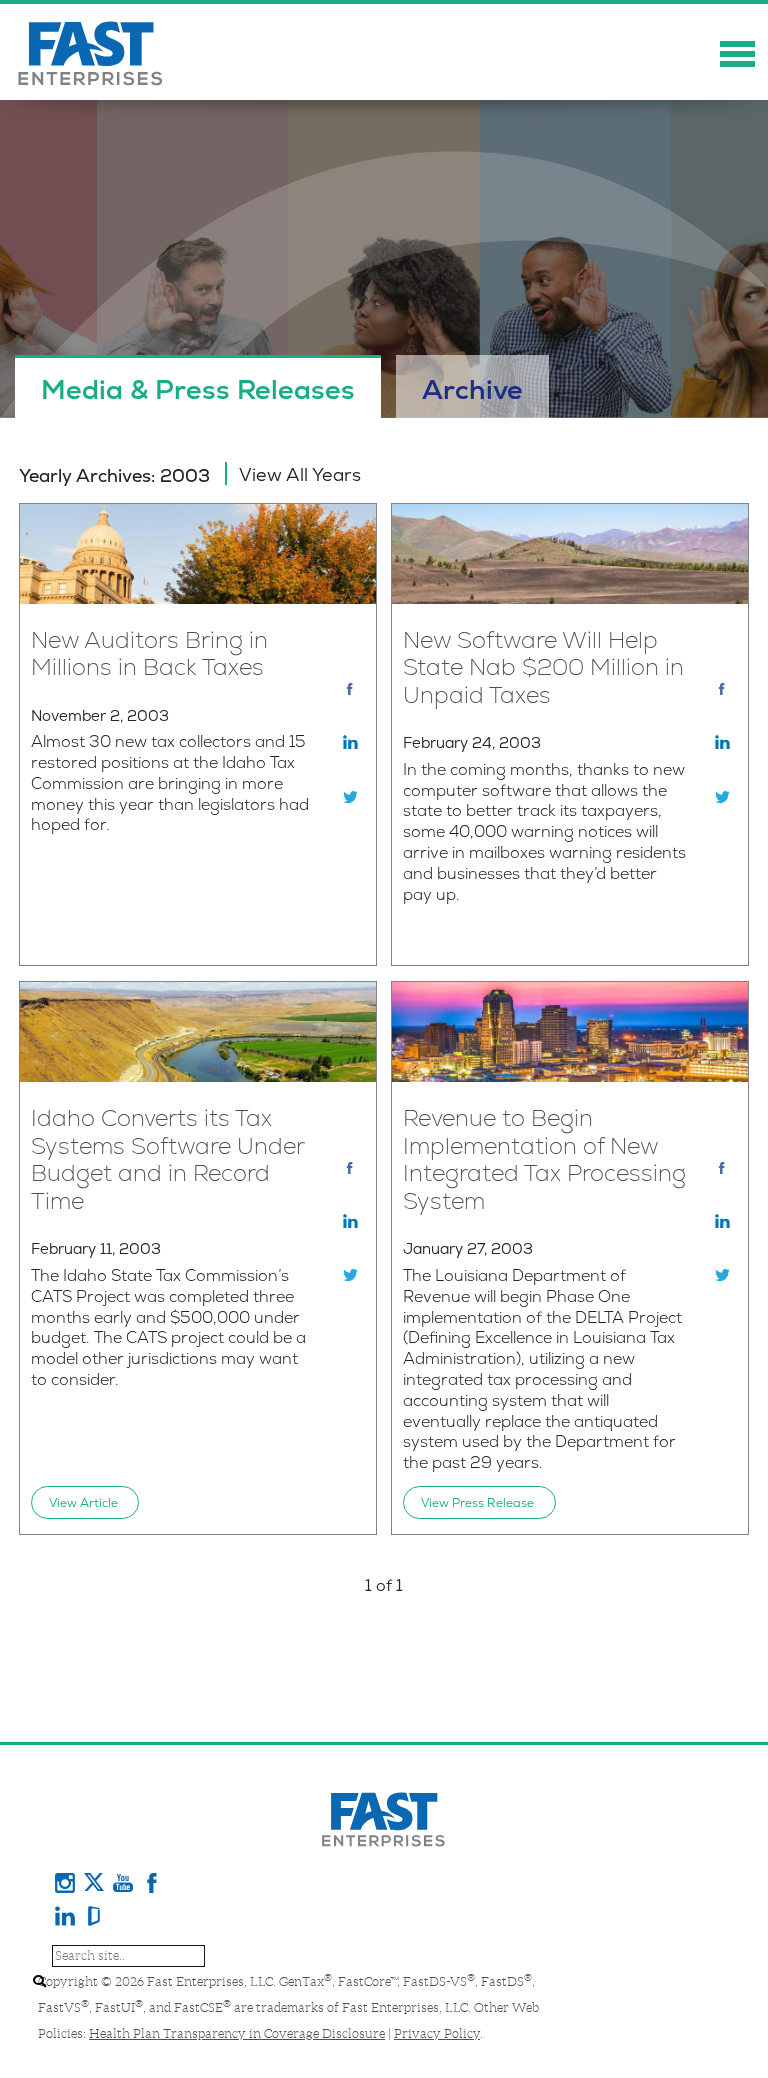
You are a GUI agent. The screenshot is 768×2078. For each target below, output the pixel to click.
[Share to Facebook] (353, 689)
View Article (83, 1503)
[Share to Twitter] (353, 796)
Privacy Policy (437, 2033)
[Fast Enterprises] (91, 52)
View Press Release (477, 1503)
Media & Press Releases (198, 389)
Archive (472, 389)
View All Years (300, 474)
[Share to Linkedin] (353, 742)
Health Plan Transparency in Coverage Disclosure (237, 2033)
